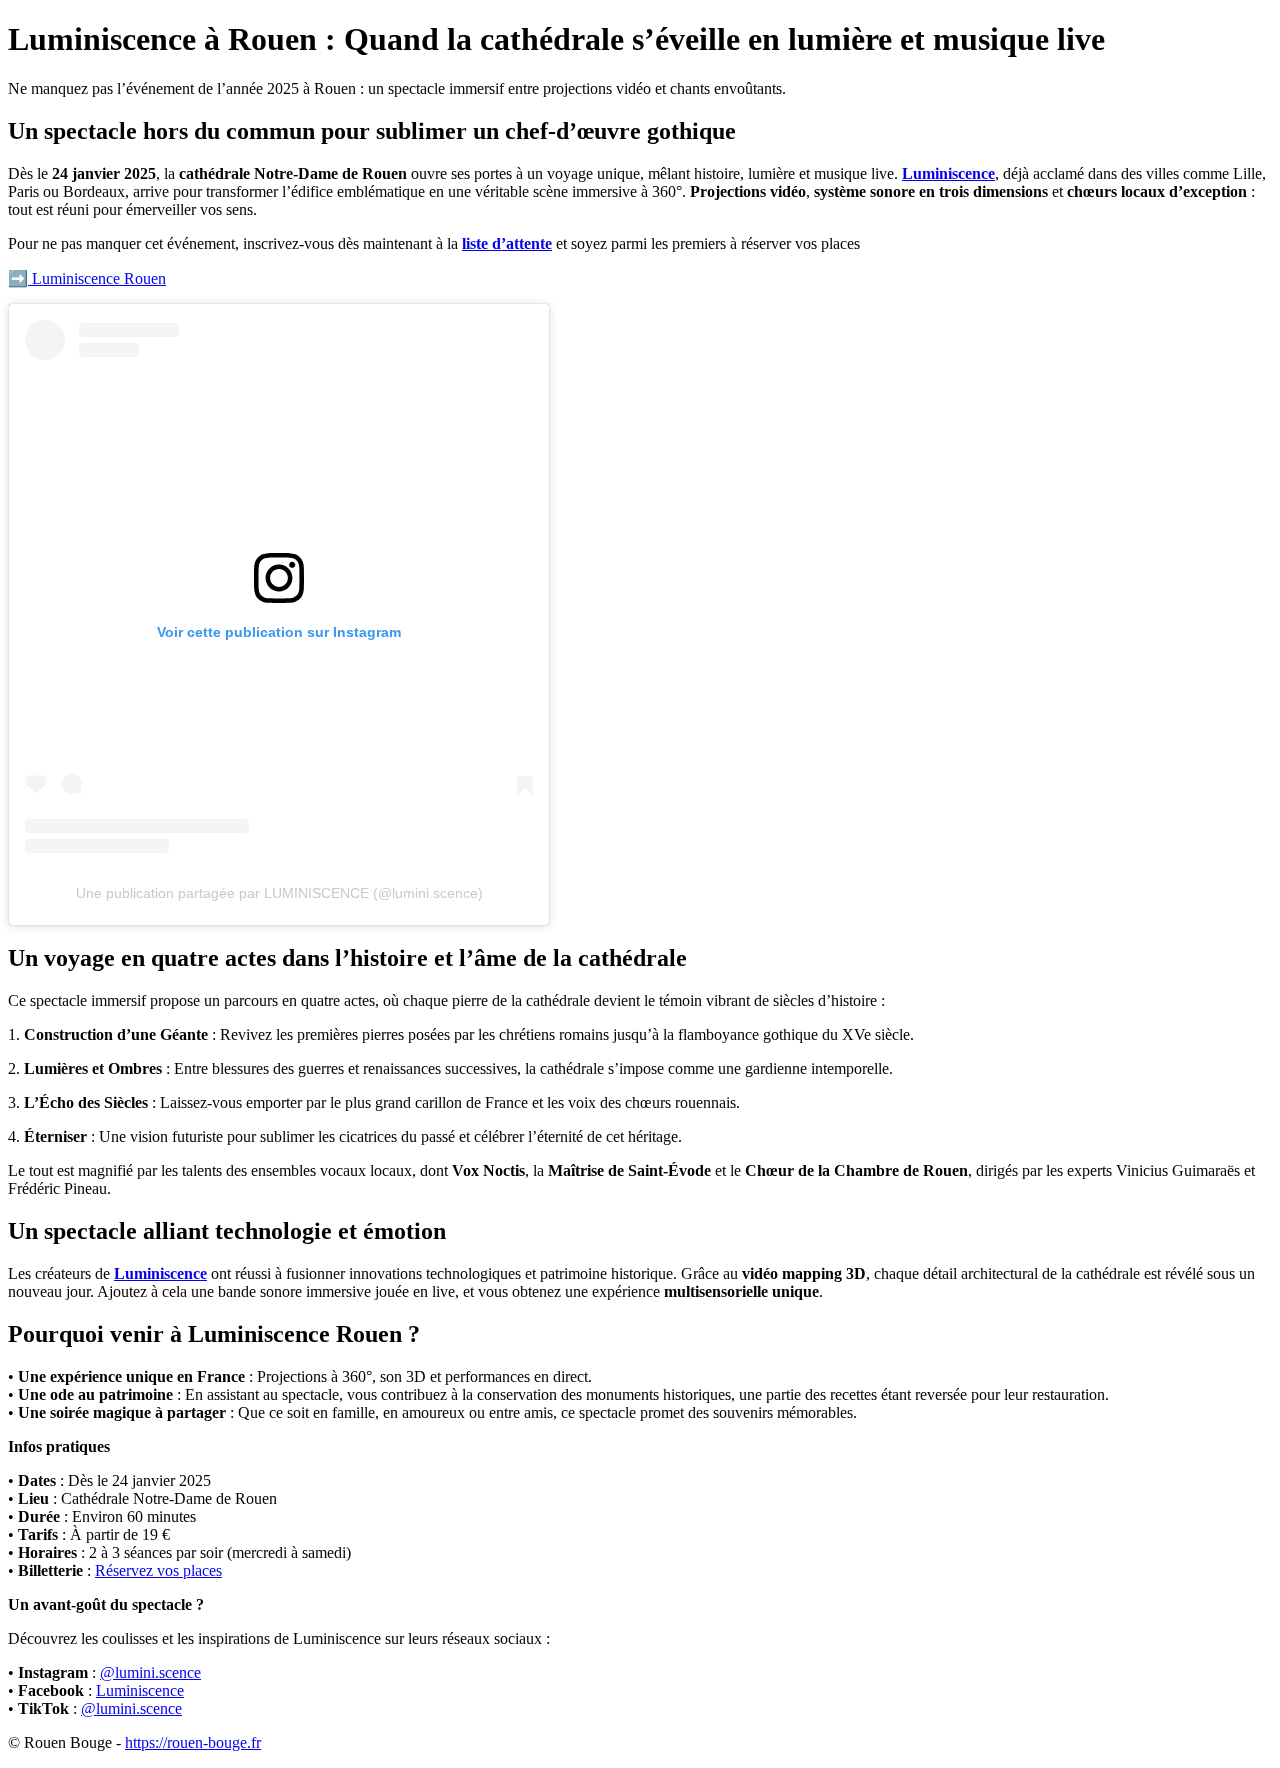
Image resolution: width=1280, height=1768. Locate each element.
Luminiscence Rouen (97, 278)
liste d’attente (507, 243)
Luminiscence (948, 173)
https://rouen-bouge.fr (193, 1742)
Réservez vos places (158, 1570)
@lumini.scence (150, 1672)
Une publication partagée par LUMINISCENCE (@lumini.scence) (279, 893)
